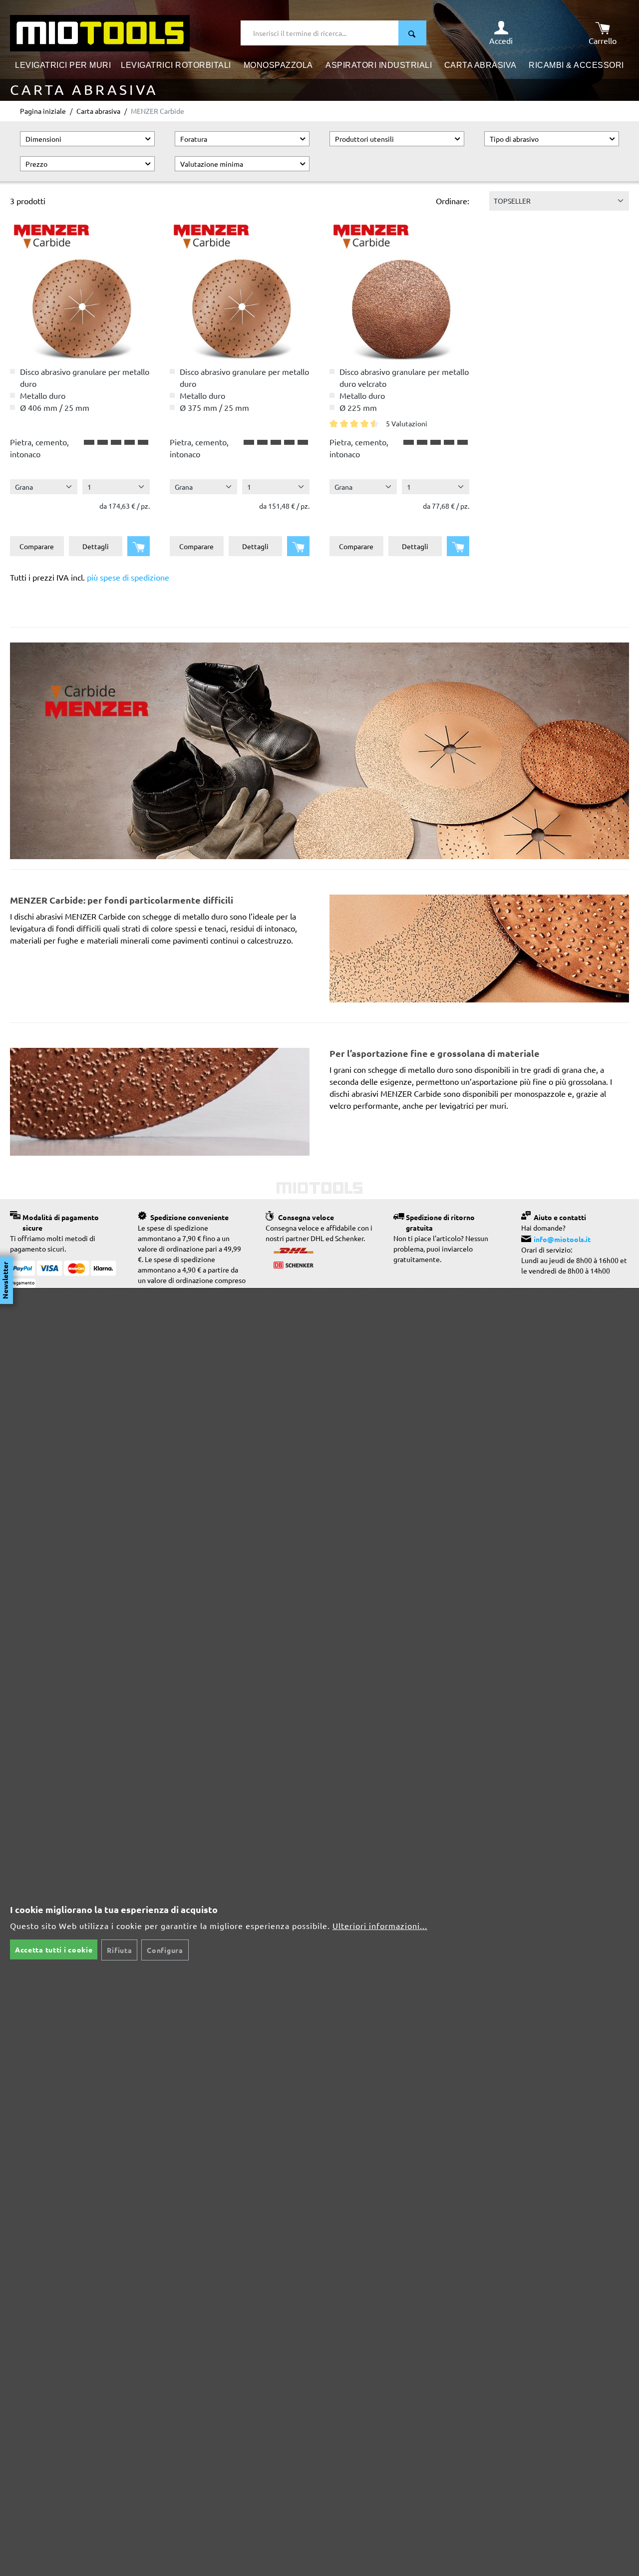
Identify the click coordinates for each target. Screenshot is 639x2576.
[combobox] (320, 33)
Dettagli (96, 546)
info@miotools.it (562, 1239)
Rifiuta (119, 1950)
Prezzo (36, 164)
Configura (165, 1950)
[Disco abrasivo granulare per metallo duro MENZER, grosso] (80, 291)
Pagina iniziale (43, 111)
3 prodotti (28, 201)
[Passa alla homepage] (100, 32)
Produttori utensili (364, 139)
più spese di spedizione (128, 577)
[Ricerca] (412, 33)
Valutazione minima (212, 164)
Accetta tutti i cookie (54, 1949)
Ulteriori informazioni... (380, 1926)
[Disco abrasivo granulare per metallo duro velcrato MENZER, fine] (399, 291)
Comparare (37, 546)
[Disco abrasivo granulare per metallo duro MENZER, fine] (240, 291)
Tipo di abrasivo (514, 139)
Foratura (194, 139)
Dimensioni (43, 139)
